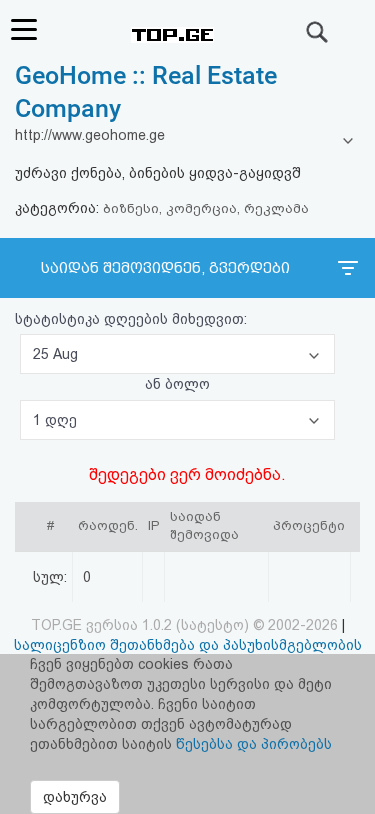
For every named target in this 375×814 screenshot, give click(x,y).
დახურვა (75, 797)
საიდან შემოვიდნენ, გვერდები (165, 268)
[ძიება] (318, 32)
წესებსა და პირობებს (254, 744)
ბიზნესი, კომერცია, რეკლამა (206, 208)
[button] (177, 354)
